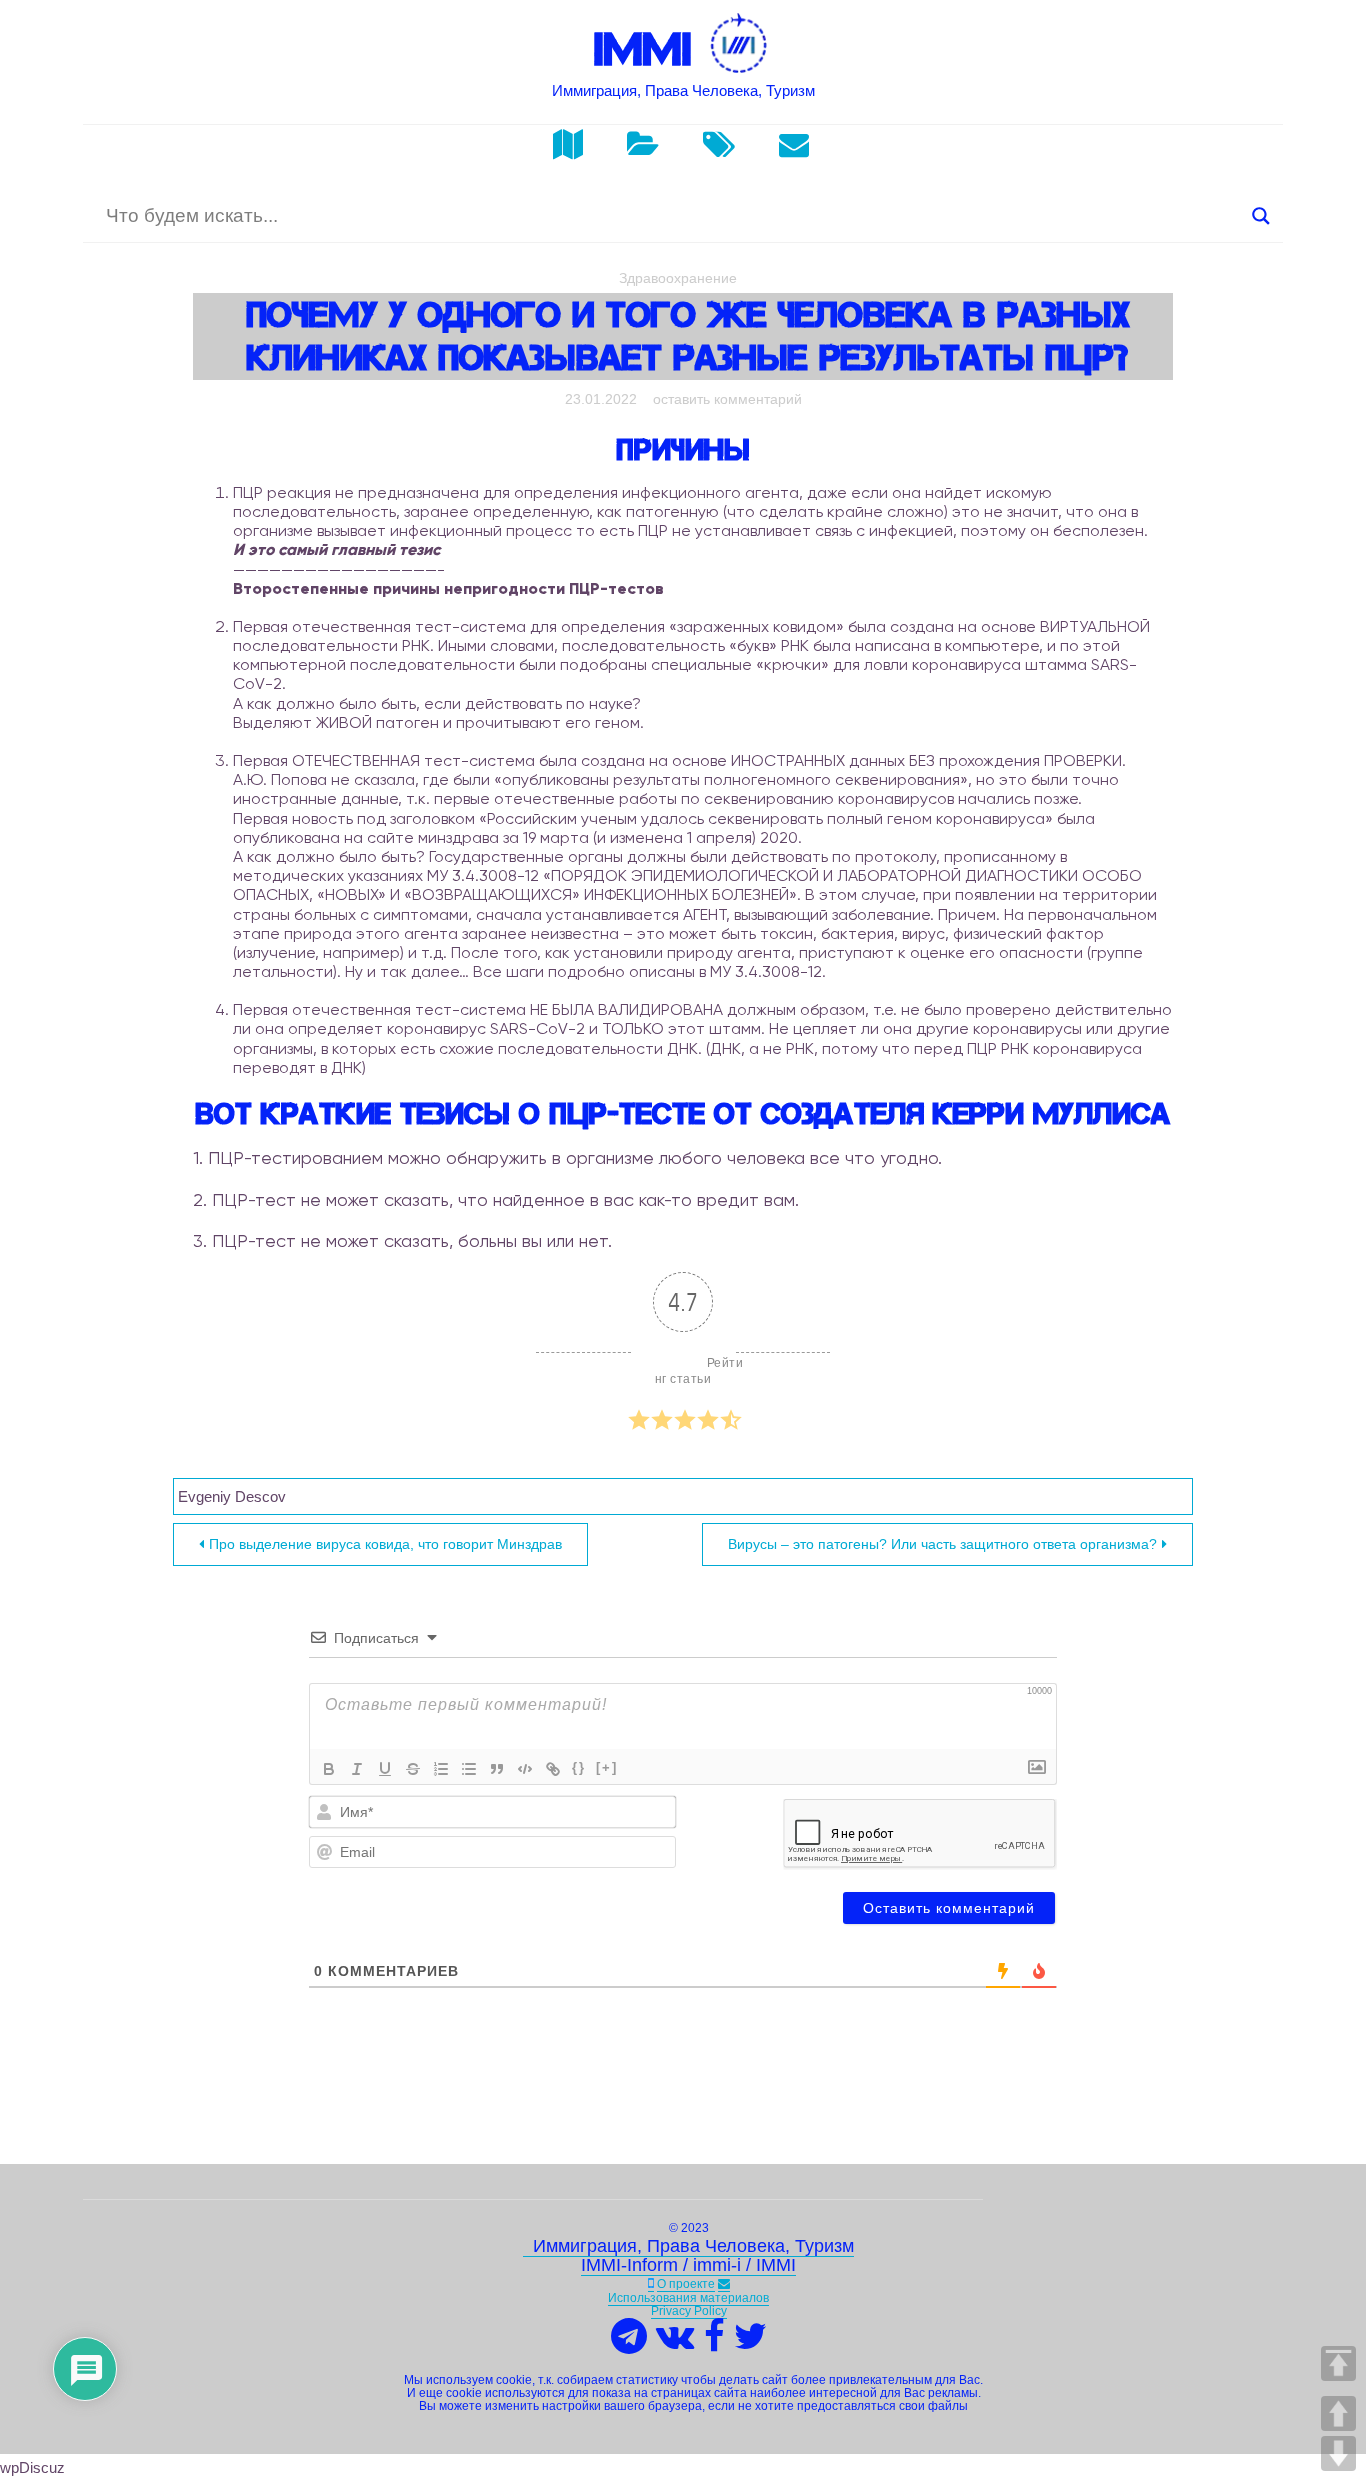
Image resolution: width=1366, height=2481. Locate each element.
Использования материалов (688, 2298)
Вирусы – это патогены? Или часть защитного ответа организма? (942, 1544)
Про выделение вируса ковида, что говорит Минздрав (385, 1544)
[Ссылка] (553, 1769)
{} (579, 1767)
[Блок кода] (525, 1769)
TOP (1338, 2363)
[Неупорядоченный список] (469, 1769)
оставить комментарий (727, 399)
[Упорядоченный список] (441, 1769)
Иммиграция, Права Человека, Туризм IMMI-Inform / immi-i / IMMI (688, 2256)
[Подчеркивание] (385, 1769)
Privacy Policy (689, 2311)
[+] (607, 1767)
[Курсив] (357, 1769)
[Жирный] (329, 1769)
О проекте (686, 2284)
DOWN (1338, 2453)
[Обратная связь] (724, 2284)
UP (1338, 2413)
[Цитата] (497, 1769)
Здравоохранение (678, 278)
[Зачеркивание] (413, 1769)
